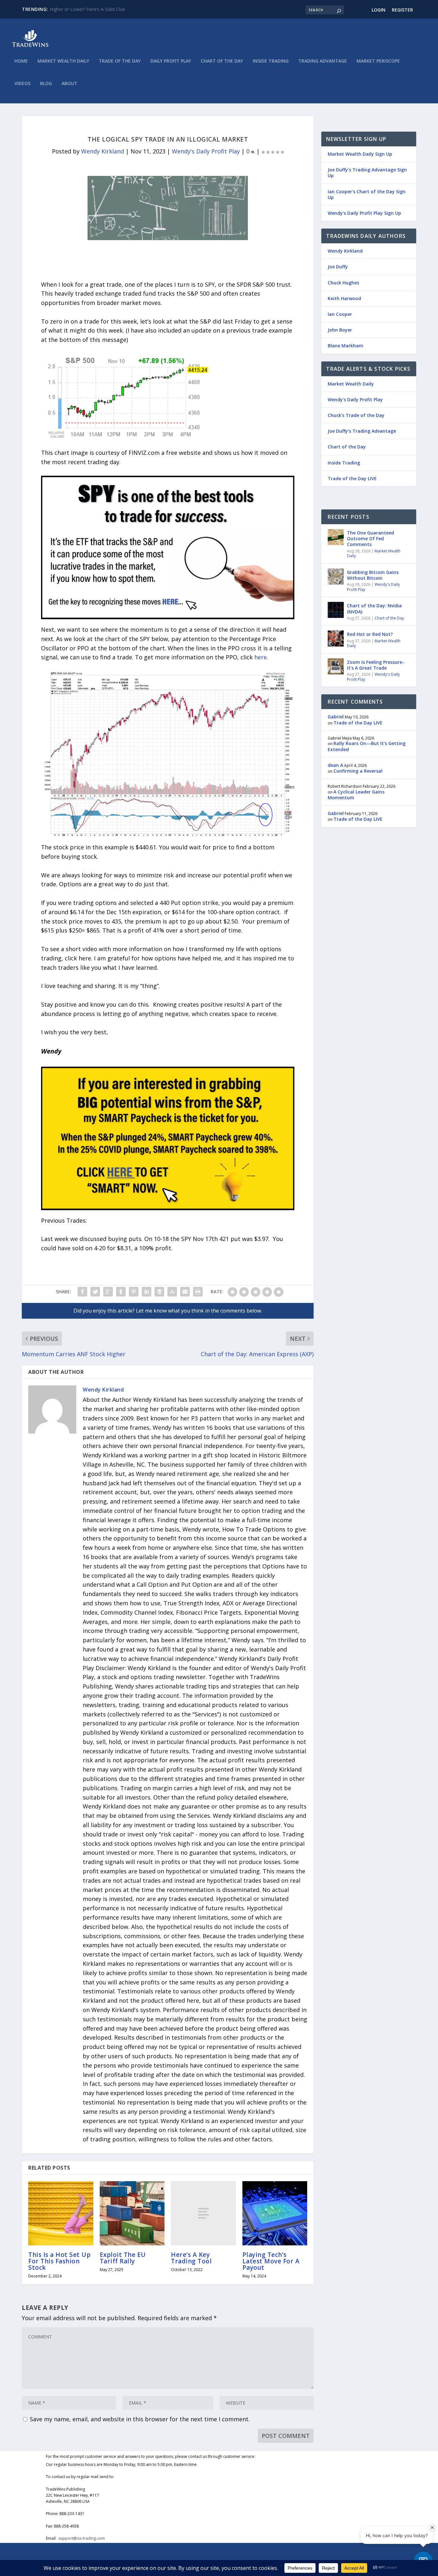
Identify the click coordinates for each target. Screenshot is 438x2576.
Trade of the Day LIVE (352, 478)
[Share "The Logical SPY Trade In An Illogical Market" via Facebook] (82, 1292)
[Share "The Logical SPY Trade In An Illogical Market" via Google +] (108, 1292)
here (261, 657)
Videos (22, 84)
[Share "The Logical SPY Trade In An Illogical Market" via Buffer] (159, 1292)
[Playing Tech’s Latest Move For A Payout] (275, 2213)
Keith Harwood (344, 298)
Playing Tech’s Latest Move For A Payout (271, 2261)
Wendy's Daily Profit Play (206, 151)
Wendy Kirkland (103, 151)
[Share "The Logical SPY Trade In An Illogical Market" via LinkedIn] (147, 1292)
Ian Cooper (340, 314)
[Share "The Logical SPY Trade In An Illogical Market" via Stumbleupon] (172, 1292)
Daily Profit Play (171, 61)
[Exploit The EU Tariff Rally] (132, 2213)
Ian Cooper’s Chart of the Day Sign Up (367, 194)
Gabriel (336, 717)
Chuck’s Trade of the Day (356, 415)
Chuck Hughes (343, 283)
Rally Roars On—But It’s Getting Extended (367, 746)
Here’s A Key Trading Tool (191, 2258)
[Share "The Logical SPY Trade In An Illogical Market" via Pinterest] (134, 1292)
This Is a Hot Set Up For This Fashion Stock (59, 2261)
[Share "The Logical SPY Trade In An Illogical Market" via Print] (198, 1292)
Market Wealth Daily (63, 61)
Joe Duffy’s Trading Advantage (362, 431)
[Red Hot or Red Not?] (336, 638)
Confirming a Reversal (358, 771)
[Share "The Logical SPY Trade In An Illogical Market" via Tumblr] (121, 1292)
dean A (335, 765)
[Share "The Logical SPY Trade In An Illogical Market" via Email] (185, 1292)
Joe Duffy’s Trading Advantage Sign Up (367, 173)
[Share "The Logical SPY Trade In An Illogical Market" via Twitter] (95, 1292)
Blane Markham (345, 346)
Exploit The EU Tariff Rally (123, 2258)
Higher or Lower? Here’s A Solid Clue (87, 9)
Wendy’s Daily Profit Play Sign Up (364, 213)
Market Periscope (378, 61)
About (69, 84)
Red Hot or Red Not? (370, 634)
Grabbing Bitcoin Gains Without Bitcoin (373, 575)
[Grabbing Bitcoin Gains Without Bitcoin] (336, 577)
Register (402, 10)
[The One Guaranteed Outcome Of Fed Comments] (336, 537)
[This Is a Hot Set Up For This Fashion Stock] (61, 2213)
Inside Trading (271, 61)
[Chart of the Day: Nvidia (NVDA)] (336, 610)
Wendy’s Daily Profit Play (355, 399)
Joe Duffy (338, 267)
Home (21, 61)
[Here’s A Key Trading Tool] (203, 2213)
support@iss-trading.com (82, 2538)
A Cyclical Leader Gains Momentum (356, 795)
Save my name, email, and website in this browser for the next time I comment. (140, 2419)
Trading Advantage (323, 61)
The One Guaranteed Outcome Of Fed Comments (371, 538)
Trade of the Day (120, 61)
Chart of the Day (222, 61)
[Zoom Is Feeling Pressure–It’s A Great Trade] (336, 666)
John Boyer (340, 330)
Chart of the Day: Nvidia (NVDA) (374, 608)
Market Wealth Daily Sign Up (360, 154)
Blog (46, 84)
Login (379, 10)
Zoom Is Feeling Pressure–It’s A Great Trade (376, 665)
